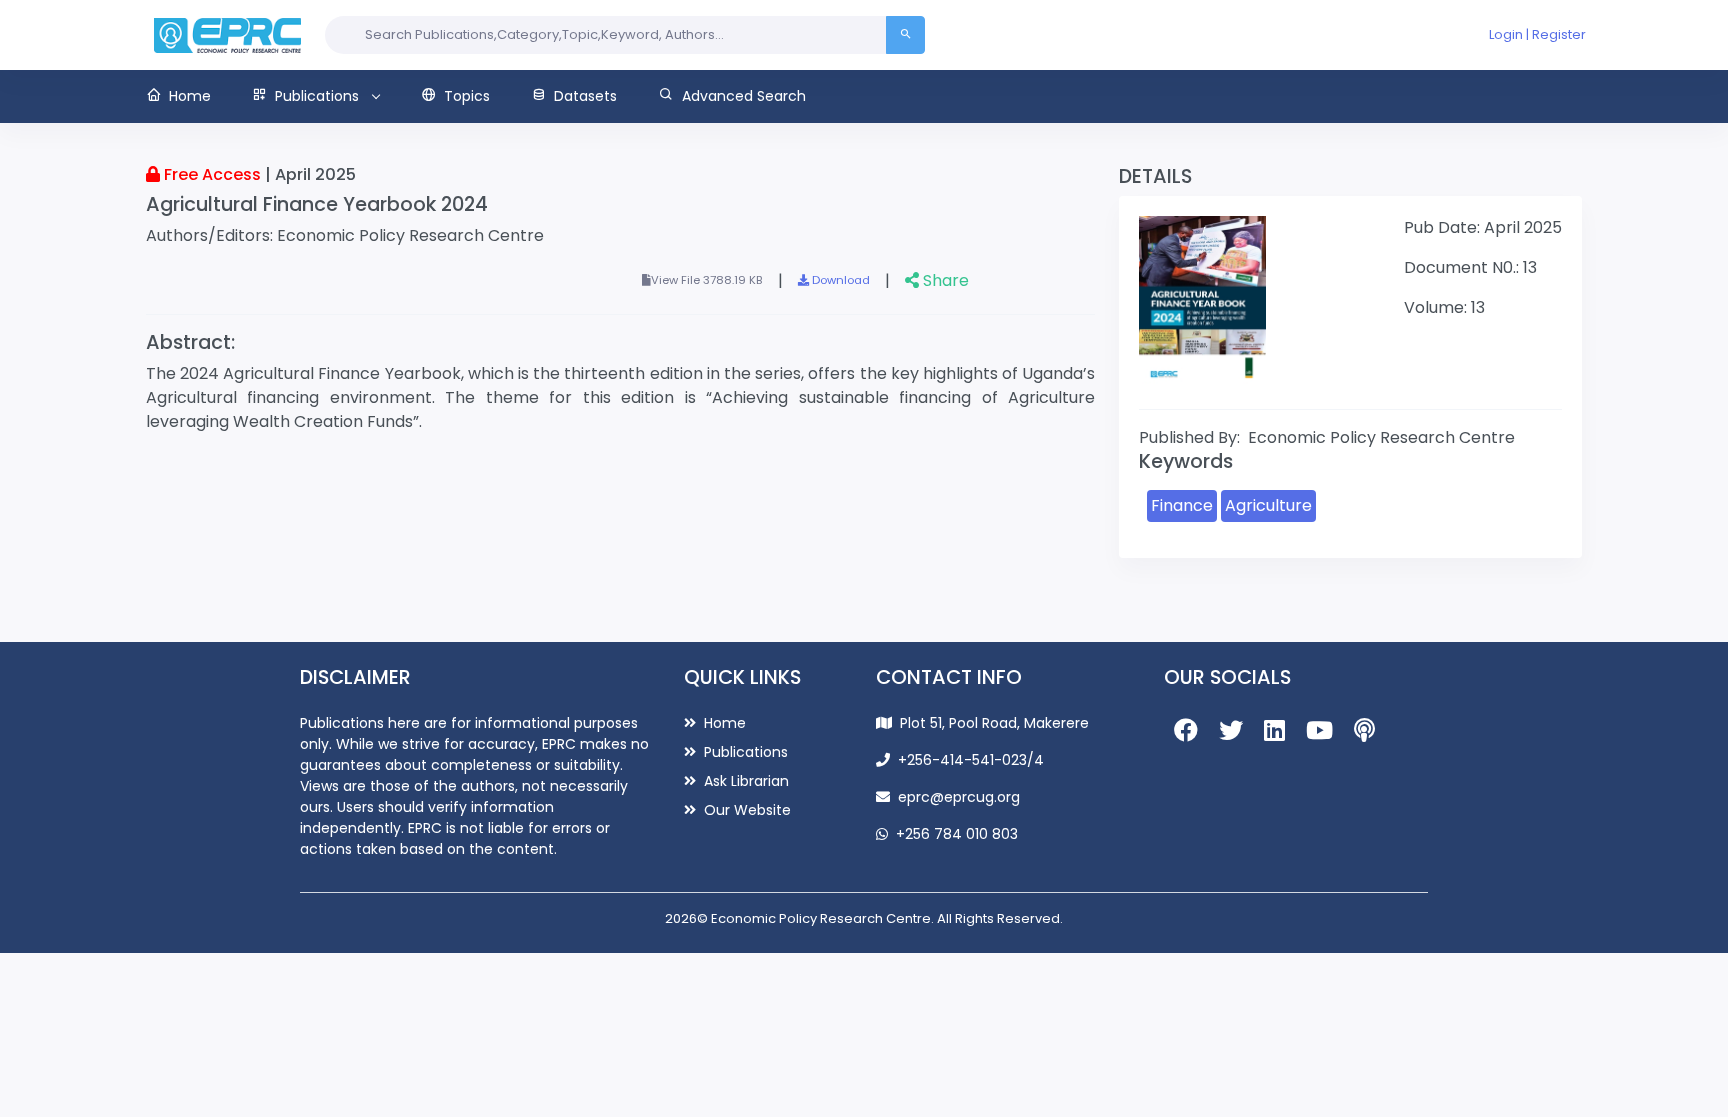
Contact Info (949, 677)
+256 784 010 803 (957, 834)
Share (944, 280)
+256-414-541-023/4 (971, 760)
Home (723, 723)
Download (839, 280)
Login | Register (1537, 34)
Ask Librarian (744, 781)
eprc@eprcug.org (959, 797)
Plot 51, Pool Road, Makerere (994, 723)
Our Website (745, 810)
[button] (189, 96)
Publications (744, 752)
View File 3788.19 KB (707, 280)
